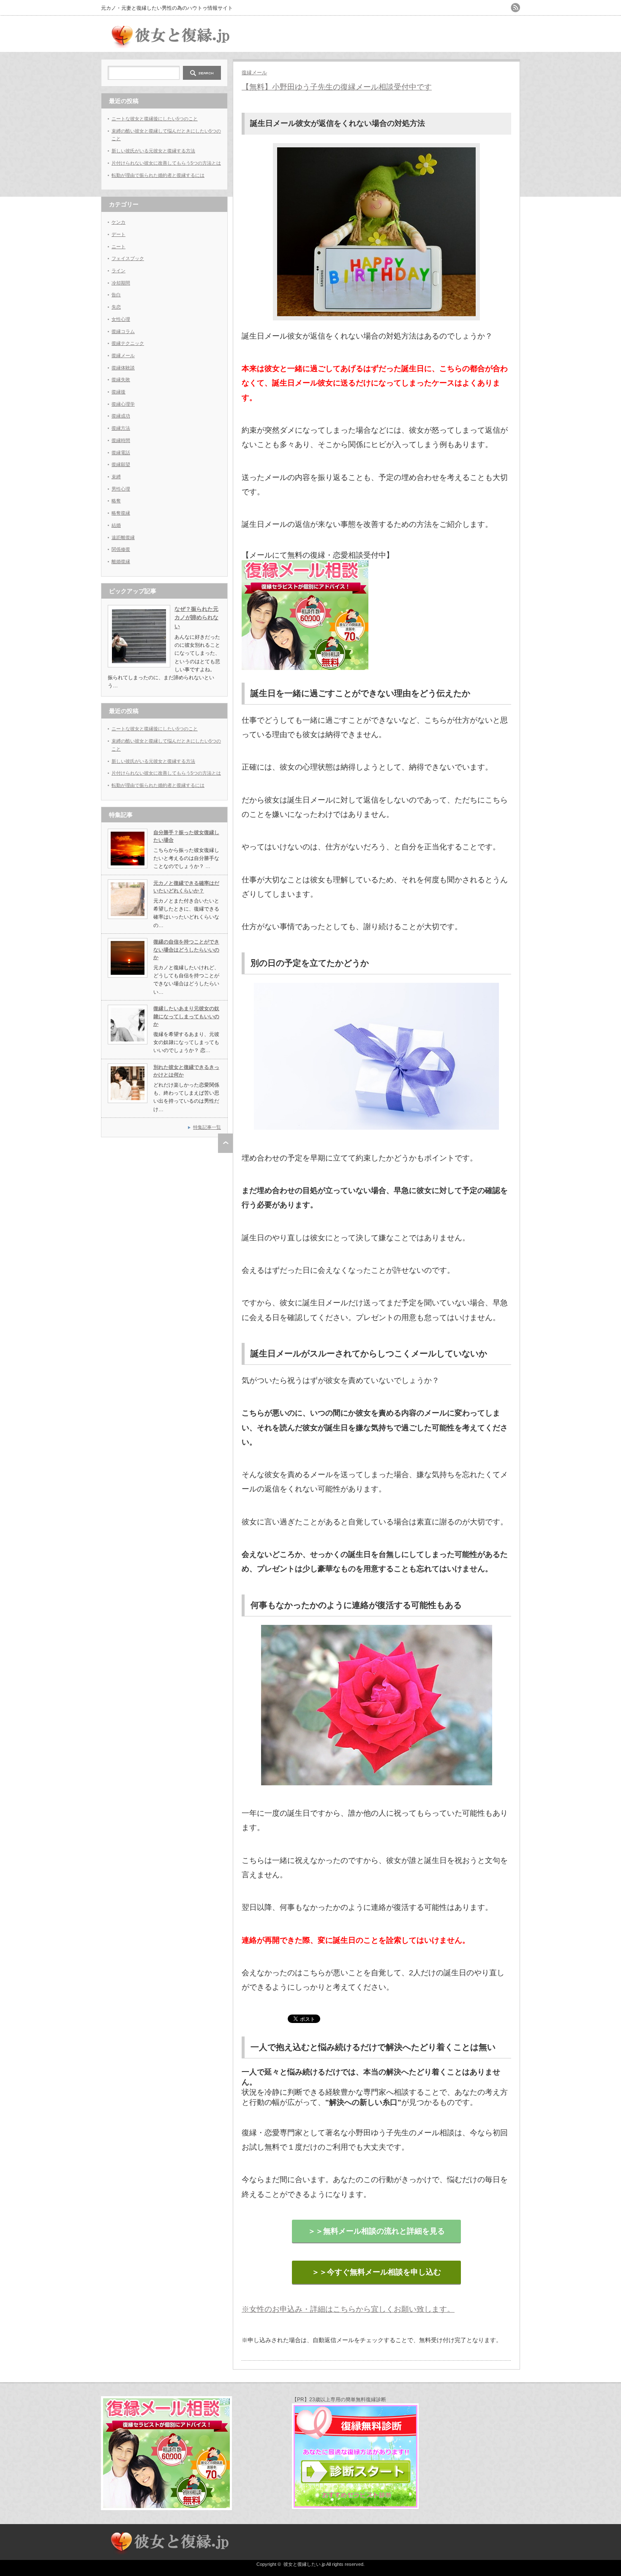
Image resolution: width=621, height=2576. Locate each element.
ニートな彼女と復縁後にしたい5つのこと (155, 119)
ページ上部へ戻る (225, 1143)
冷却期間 (121, 283)
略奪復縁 (121, 513)
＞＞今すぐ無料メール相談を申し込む (376, 2272)
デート (118, 234)
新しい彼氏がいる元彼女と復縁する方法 (153, 151)
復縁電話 (121, 453)
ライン (118, 271)
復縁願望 (121, 464)
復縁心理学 (123, 404)
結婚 (116, 525)
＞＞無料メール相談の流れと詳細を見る (376, 2231)
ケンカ (118, 222)
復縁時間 (121, 440)
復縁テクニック (128, 343)
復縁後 (118, 392)
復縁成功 (121, 416)
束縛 (116, 477)
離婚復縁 (121, 561)
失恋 (116, 307)
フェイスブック (128, 258)
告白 (116, 295)
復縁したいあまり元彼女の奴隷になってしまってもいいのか (186, 1016)
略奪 (116, 501)
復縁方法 (121, 428)
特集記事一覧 (207, 1127)
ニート (118, 247)
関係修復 (121, 549)
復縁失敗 (121, 380)
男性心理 (121, 489)
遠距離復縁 (123, 537)
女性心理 (121, 319)
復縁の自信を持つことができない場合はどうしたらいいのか (186, 950)
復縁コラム (123, 331)
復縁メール (254, 73)
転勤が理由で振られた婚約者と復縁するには (158, 175)
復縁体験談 (123, 368)
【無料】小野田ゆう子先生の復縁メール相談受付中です (337, 87)
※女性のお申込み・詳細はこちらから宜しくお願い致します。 (348, 2309)
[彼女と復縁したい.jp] (169, 44)
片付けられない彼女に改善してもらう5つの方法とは (166, 163)
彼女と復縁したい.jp (304, 2564)
